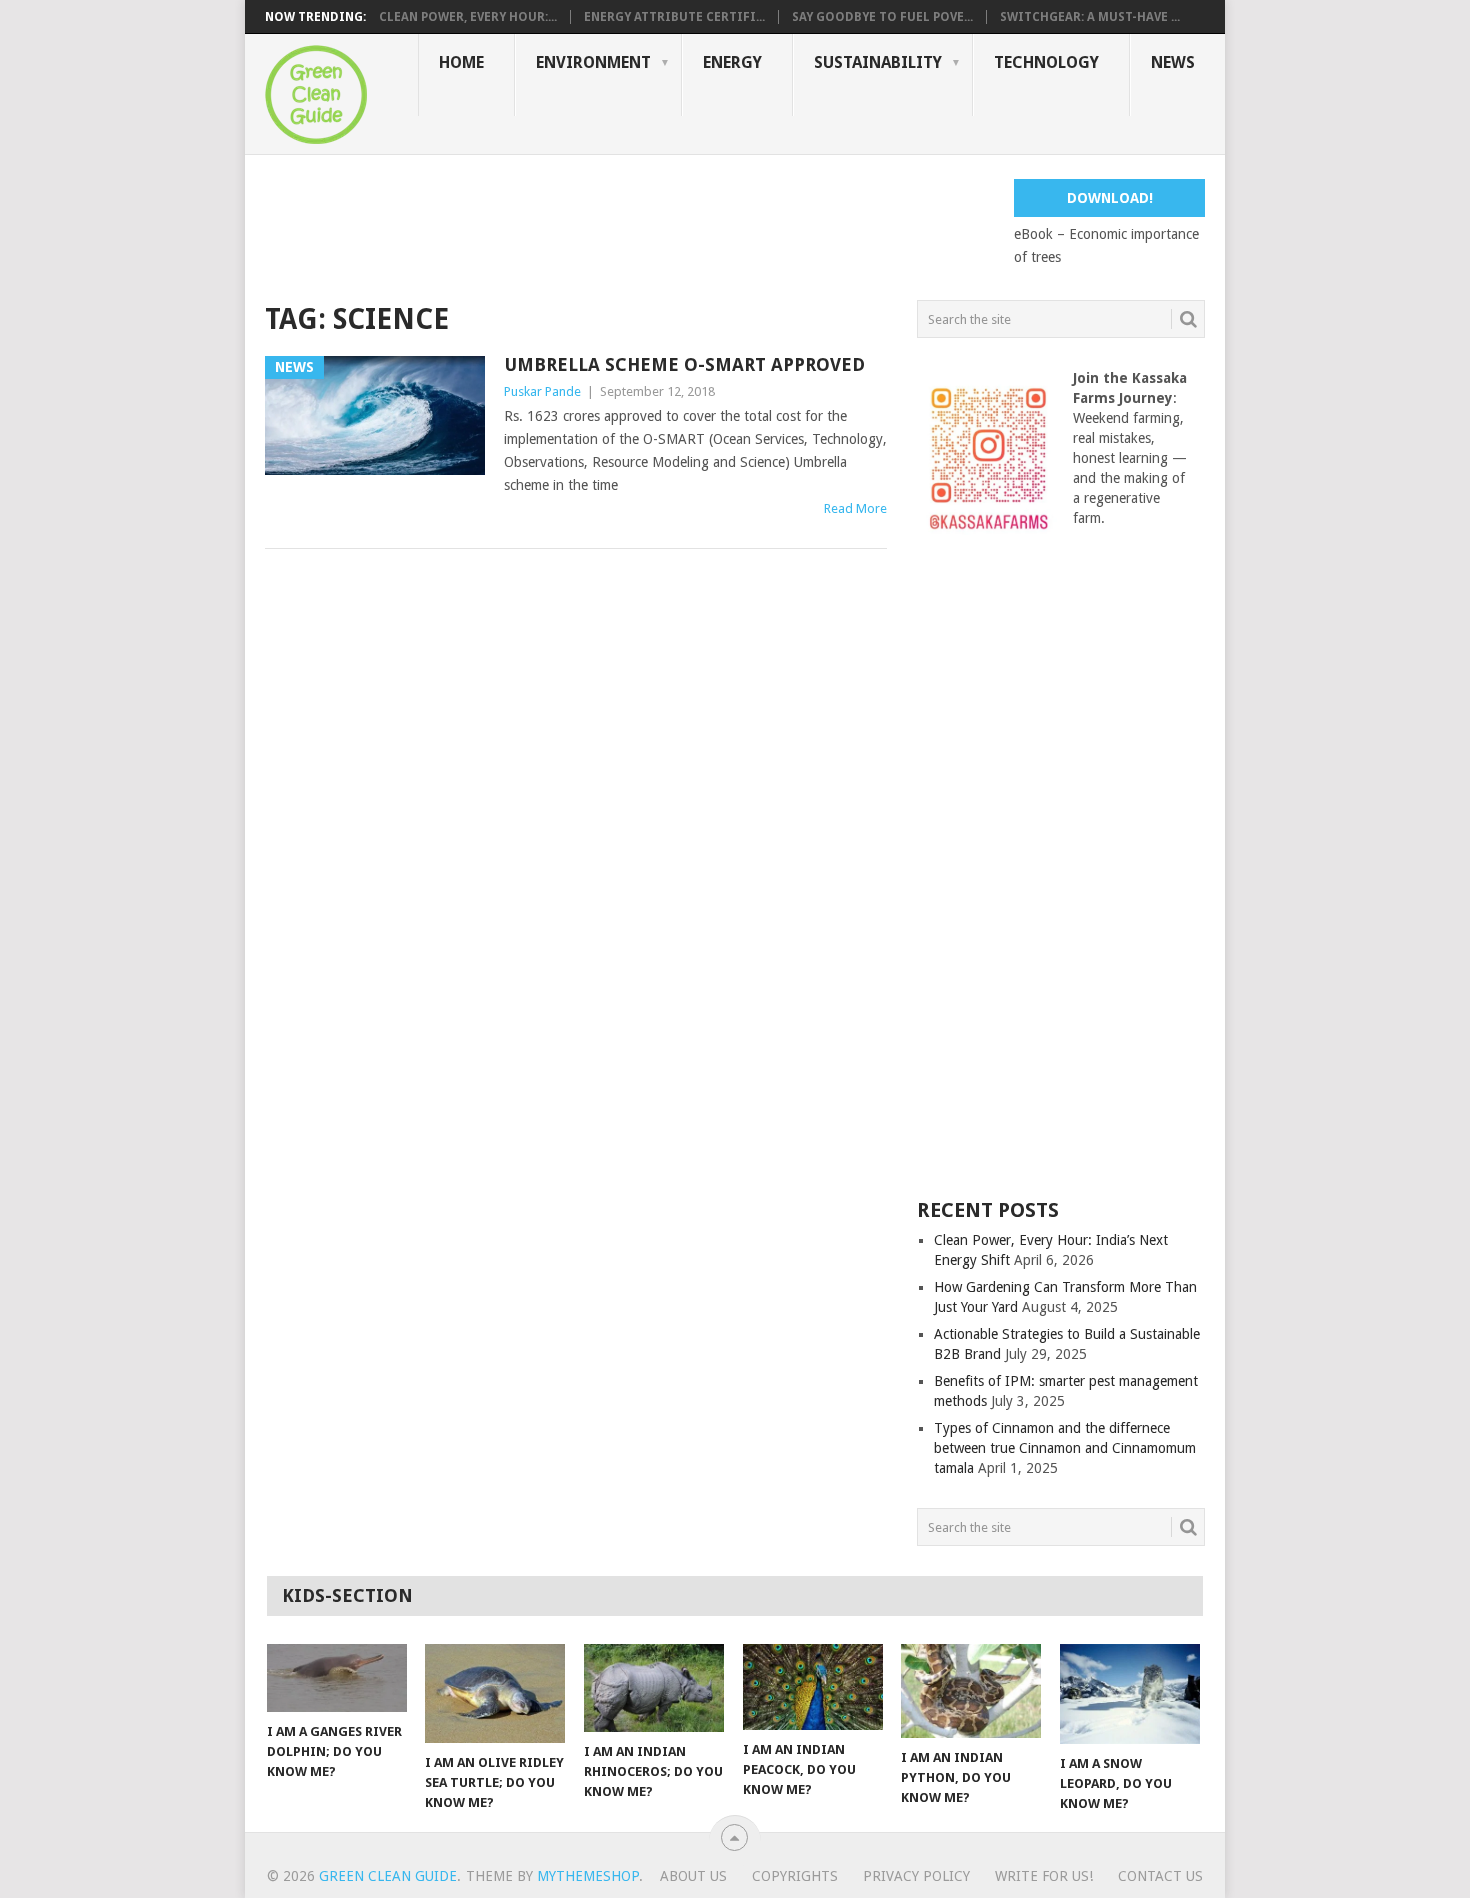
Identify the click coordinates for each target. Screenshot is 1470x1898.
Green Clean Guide (388, 1876)
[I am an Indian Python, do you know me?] (971, 1691)
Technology (1046, 62)
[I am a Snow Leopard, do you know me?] (1130, 1694)
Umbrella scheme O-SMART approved (684, 364)
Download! (1110, 198)
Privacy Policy (916, 1876)
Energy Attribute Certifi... (674, 17)
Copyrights (795, 1876)
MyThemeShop (588, 1876)
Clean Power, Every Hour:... (468, 17)
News (1173, 62)
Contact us (1160, 1876)
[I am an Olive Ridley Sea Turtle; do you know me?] (495, 1693)
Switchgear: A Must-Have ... (1090, 17)
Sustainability (878, 62)
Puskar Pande (542, 391)
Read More (855, 508)
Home (461, 62)
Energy (732, 62)
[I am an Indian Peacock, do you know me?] (813, 1687)
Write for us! (1044, 1876)
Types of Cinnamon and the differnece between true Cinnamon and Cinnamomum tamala (1065, 1448)
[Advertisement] (629, 224)
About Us (693, 1876)
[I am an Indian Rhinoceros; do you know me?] (654, 1688)
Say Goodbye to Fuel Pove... (882, 17)
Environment (593, 62)
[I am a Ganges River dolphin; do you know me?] (337, 1678)
